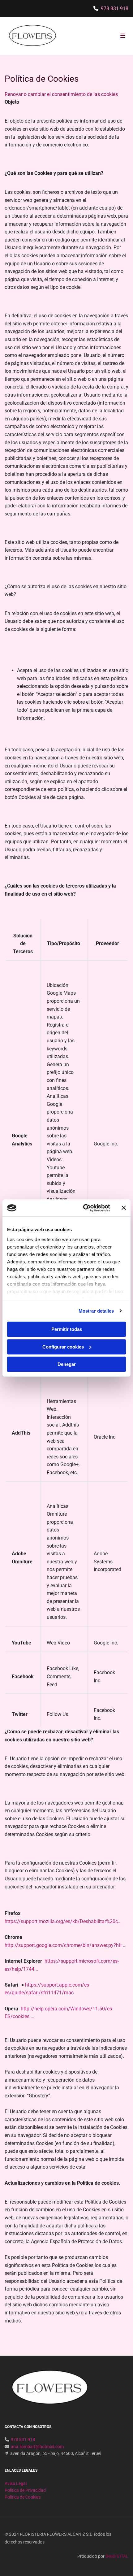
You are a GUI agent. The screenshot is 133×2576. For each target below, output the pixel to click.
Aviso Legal (16, 2483)
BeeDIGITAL (117, 2556)
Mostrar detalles (96, 1311)
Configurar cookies (63, 1347)
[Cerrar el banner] (124, 1208)
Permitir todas (67, 1329)
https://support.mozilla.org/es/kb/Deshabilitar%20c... (63, 1921)
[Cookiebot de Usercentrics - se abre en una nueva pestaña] (84, 1208)
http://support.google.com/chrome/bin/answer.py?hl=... (66, 1945)
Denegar (67, 1364)
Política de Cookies (23, 2497)
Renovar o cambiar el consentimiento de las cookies (61, 94)
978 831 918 (115, 9)
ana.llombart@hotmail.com (37, 2447)
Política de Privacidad (25, 2490)
